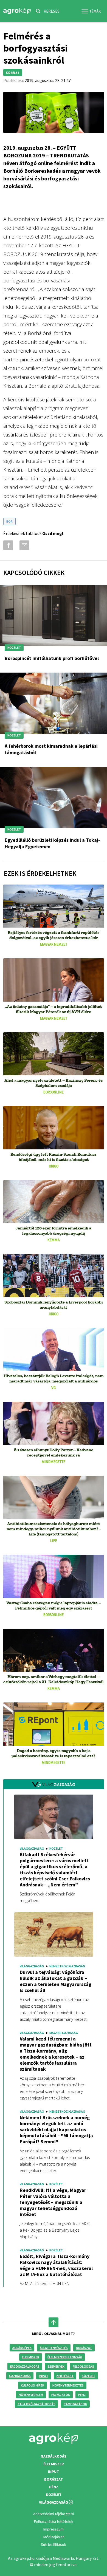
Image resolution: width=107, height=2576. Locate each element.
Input (44, 2376)
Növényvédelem (31, 2395)
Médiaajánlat (54, 2537)
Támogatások (75, 2404)
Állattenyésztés (54, 2348)
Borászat (84, 2348)
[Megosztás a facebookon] (7, 545)
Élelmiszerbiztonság (65, 2357)
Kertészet (65, 2376)
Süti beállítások (54, 2544)
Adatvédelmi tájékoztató (54, 2514)
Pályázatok (61, 2395)
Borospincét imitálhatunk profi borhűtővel (52, 658)
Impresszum (54, 2529)
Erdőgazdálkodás (25, 2366)
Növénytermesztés (68, 2385)
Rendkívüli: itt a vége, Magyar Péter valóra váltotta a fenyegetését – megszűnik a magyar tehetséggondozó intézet (53, 2202)
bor (9, 521)
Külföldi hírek (33, 2385)
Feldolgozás (83, 2366)
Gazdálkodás (20, 2376)
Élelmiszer (31, 2357)
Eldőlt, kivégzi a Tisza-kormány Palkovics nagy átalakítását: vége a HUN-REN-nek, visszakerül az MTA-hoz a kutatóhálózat (56, 2265)
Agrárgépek (22, 2348)
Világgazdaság (54, 2502)
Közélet (88, 2376)
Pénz (82, 2395)
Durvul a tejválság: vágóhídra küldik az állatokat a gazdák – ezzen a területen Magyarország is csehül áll (56, 1981)
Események (56, 2366)
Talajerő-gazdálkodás (36, 2404)
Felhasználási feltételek (54, 2521)
